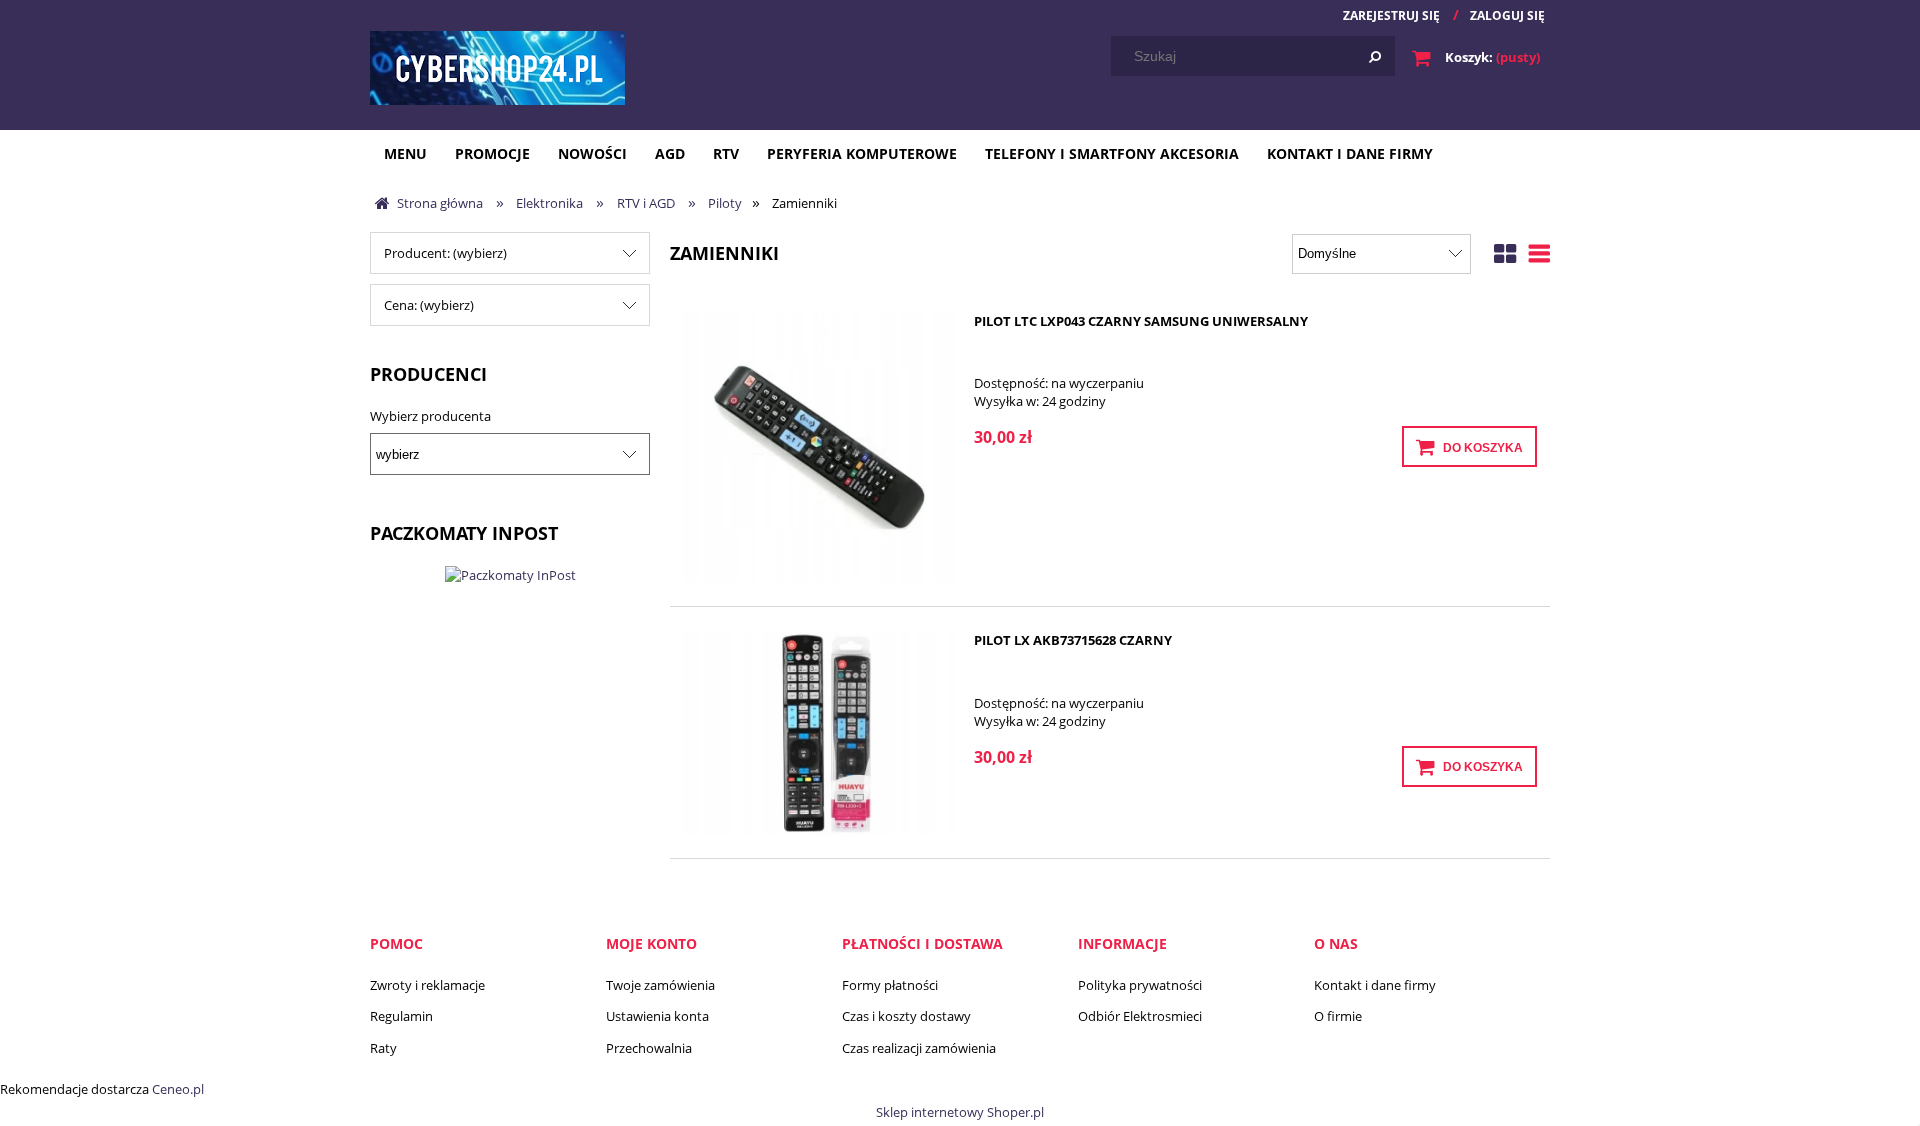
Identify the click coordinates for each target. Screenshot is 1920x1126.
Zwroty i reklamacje (427, 985)
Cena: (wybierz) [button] (429, 305)
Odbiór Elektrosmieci (1140, 1016)
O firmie (1338, 1016)
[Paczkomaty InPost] (510, 573)
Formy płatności (890, 985)
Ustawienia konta (657, 1016)
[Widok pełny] (1539, 251)
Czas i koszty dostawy (906, 1016)
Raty (383, 1048)
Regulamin (401, 1016)
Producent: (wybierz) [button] (445, 253)
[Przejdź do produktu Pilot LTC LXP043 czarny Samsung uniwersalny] (819, 447)
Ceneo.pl (178, 1089)
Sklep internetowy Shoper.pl (960, 1112)
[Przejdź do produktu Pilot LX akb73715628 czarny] (819, 732)
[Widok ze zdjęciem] (1505, 251)
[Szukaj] (1375, 56)
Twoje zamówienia (660, 985)
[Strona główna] (497, 67)
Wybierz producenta (430, 416)
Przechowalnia (649, 1048)
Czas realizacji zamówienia (919, 1048)
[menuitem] (405, 153)
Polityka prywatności (1140, 985)
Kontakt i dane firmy (1375, 985)
